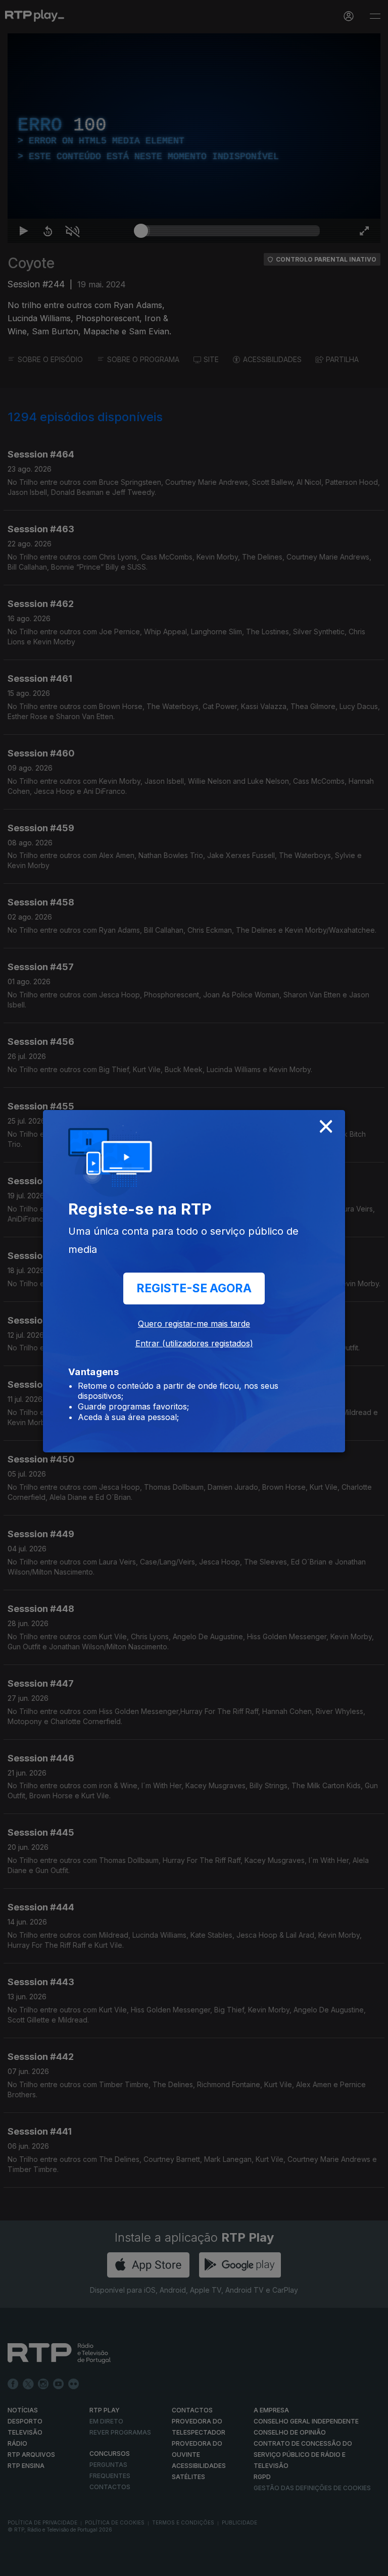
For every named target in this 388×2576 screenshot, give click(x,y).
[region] (194, 1288)
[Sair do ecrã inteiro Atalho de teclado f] (372, 2564)
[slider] (230, 2564)
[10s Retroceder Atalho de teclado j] (40, 2564)
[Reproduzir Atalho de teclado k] (16, 2564)
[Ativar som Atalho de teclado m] (65, 2564)
